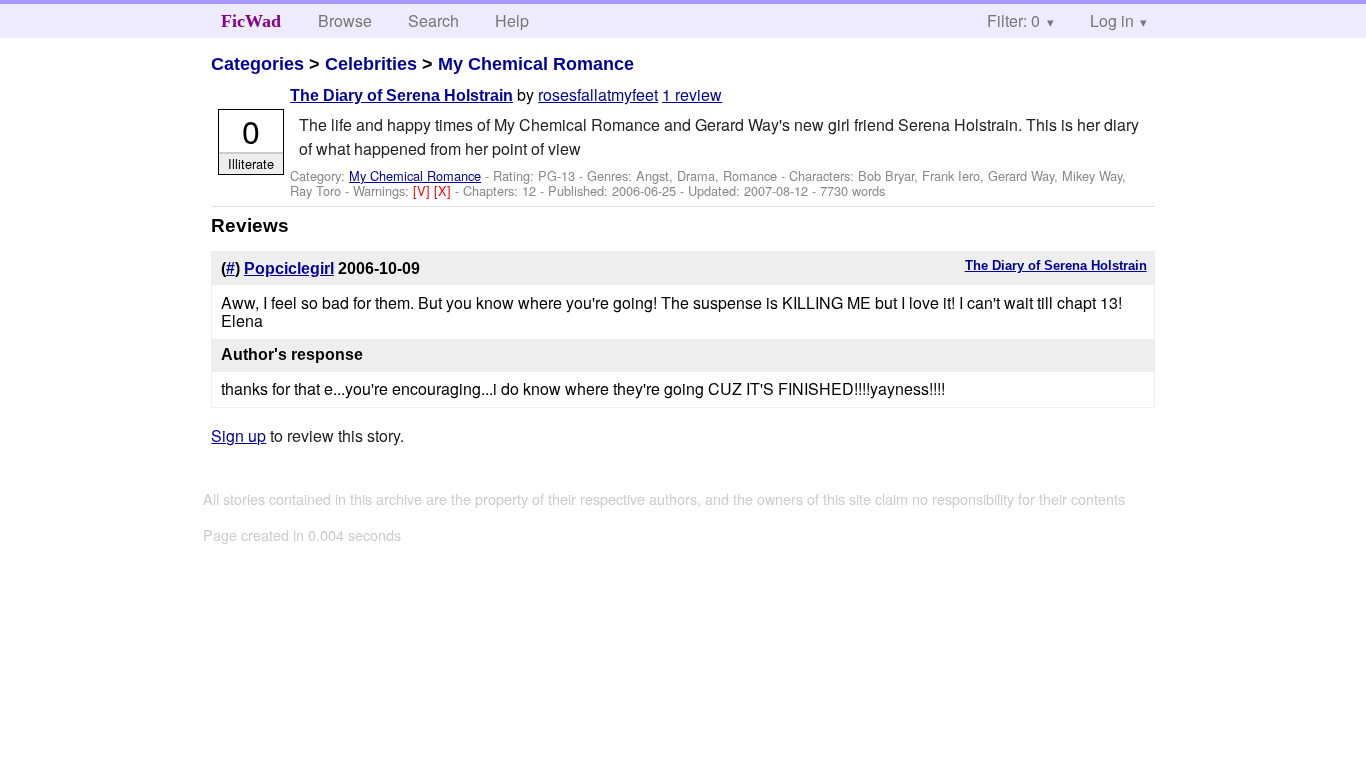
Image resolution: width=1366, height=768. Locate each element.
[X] (444, 190)
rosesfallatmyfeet (598, 94)
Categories (257, 64)
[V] (423, 190)
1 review (692, 94)
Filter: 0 (1013, 20)
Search (433, 20)
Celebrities (371, 64)
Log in (1112, 20)
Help (512, 20)
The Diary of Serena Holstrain (401, 95)
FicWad (251, 21)
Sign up (238, 435)
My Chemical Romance (536, 64)
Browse (345, 20)
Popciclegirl (289, 268)
